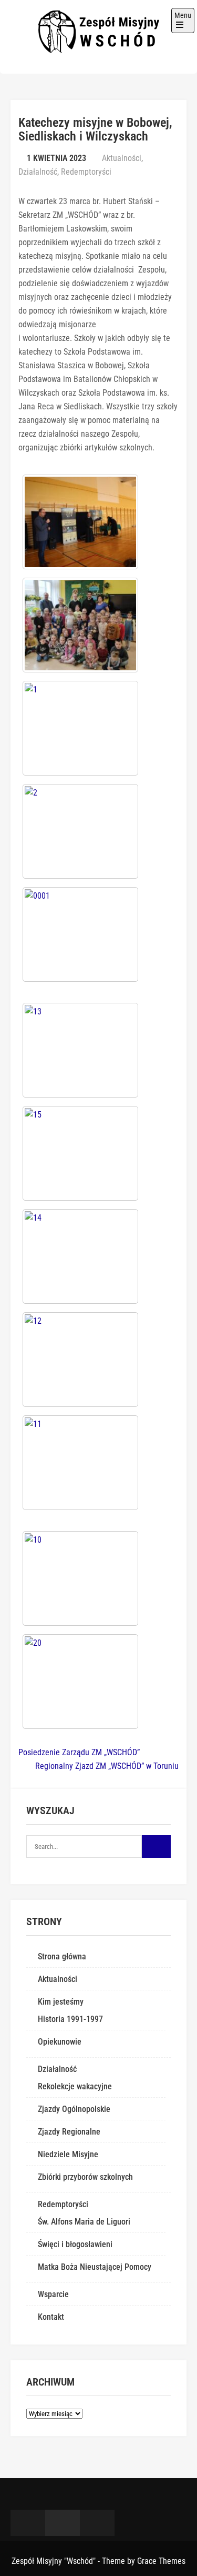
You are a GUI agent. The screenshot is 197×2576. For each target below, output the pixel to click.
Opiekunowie (60, 2042)
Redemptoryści (86, 172)
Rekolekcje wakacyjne (75, 2086)
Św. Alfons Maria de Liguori (84, 2222)
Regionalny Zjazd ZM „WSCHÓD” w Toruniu (107, 1766)
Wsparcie (53, 2294)
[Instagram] (97, 2523)
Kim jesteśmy (61, 2002)
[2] (80, 831)
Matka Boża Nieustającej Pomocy (95, 2267)
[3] (80, 522)
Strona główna (62, 1956)
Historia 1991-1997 (70, 2019)
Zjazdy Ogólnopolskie (74, 2109)
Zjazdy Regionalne (69, 2132)
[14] (80, 1256)
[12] (80, 1360)
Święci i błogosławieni (75, 2244)
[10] (80, 1578)
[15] (80, 1153)
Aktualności (122, 158)
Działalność (38, 172)
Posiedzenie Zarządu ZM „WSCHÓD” (79, 1752)
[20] (80, 1682)
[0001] (80, 934)
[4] (80, 625)
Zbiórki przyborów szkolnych (85, 2177)
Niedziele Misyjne (68, 2154)
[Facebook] (28, 2523)
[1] (80, 728)
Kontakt (51, 2317)
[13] (80, 1050)
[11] (80, 1463)
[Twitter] (63, 2523)
